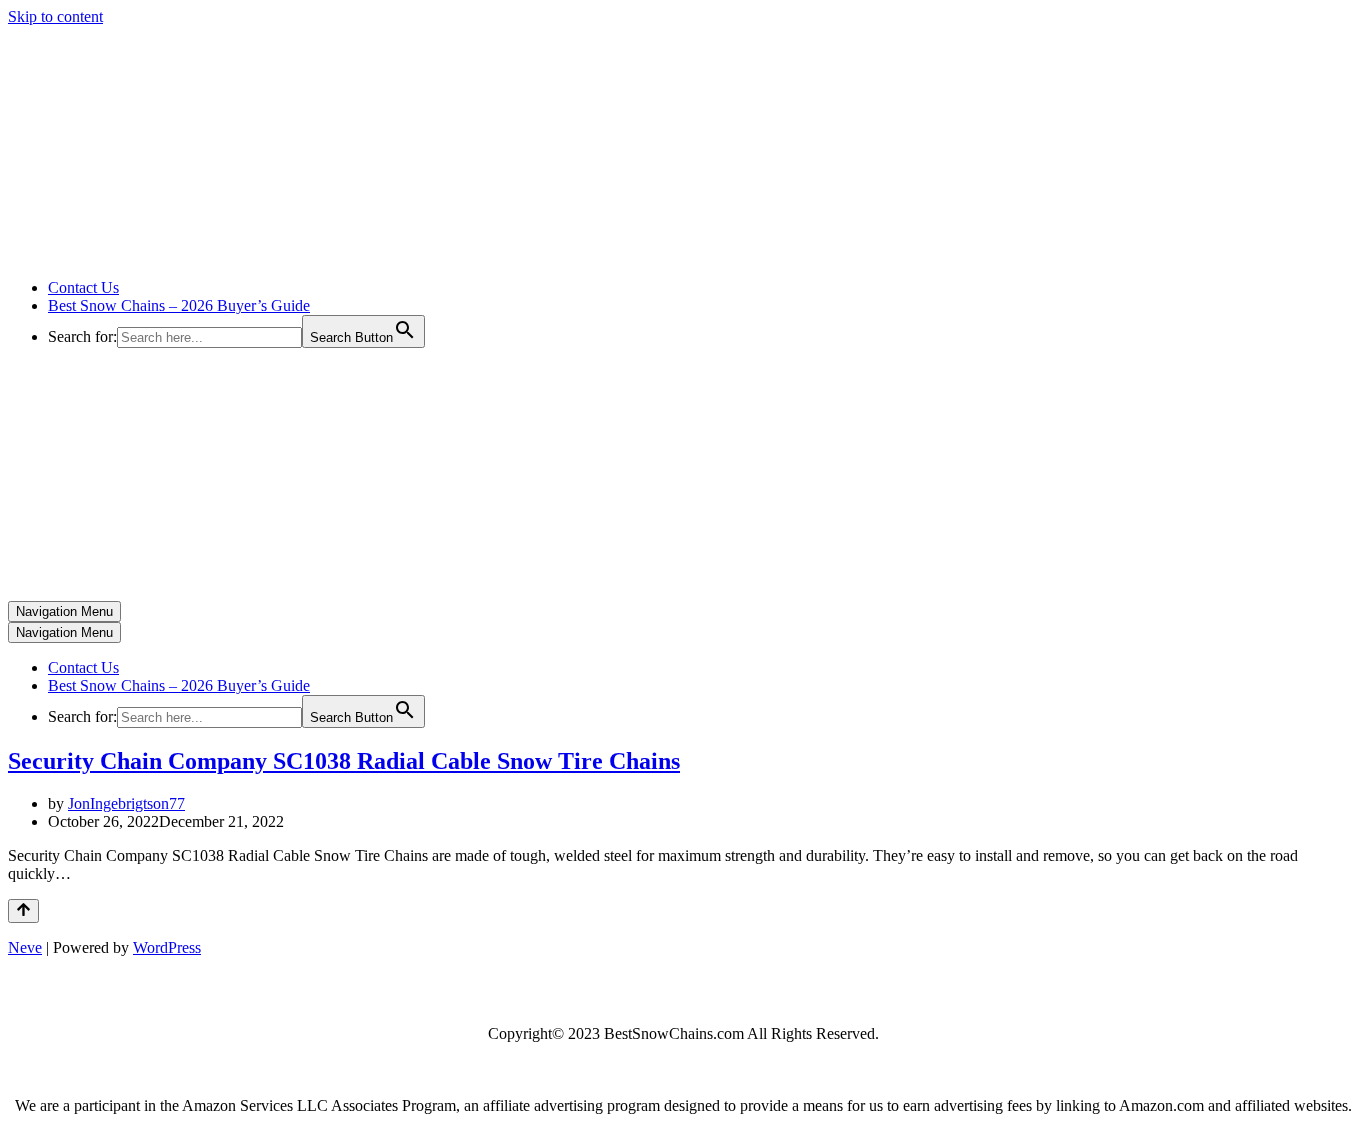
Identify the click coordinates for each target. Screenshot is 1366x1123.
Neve (25, 947)
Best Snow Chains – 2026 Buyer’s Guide (179, 305)
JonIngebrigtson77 (126, 803)
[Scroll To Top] (23, 911)
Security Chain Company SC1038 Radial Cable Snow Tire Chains (344, 761)
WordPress (167, 947)
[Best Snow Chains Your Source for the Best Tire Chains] (211, 253)
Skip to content (55, 16)
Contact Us (83, 287)
